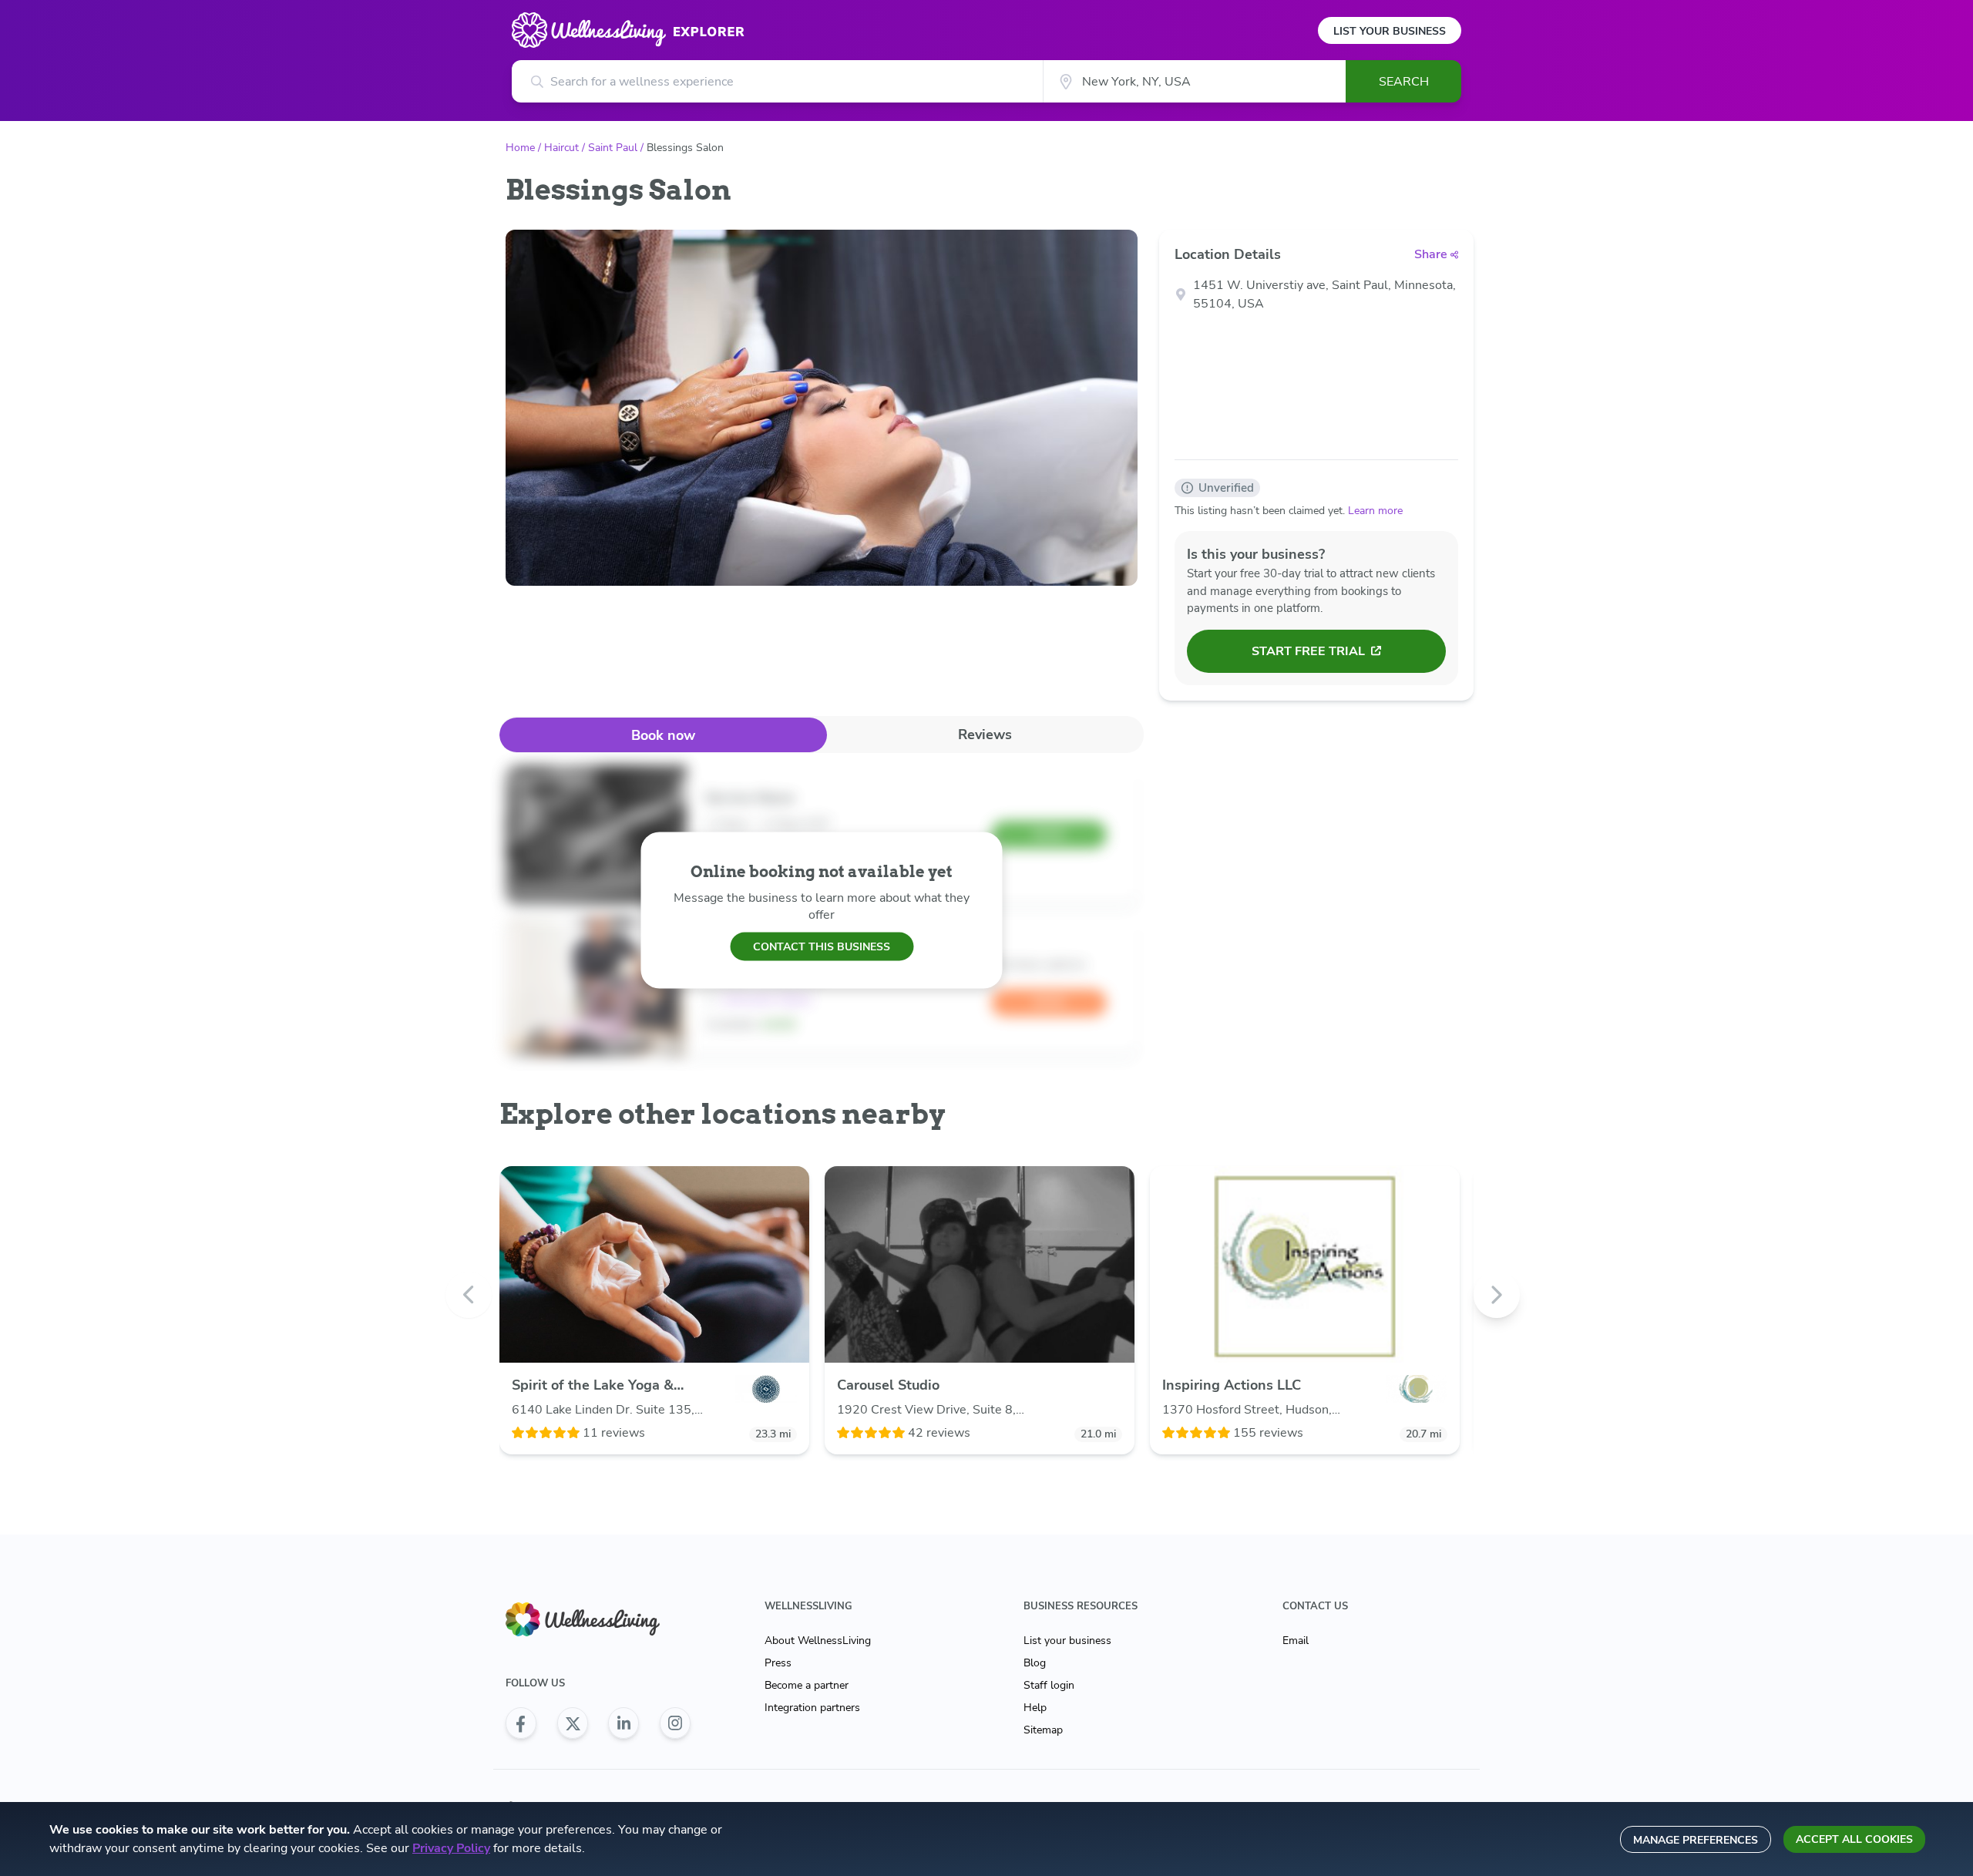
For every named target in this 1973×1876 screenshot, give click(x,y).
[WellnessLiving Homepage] (598, 1620)
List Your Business (1390, 31)
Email (1296, 1641)
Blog (1035, 1663)
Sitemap (1043, 1730)
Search (1404, 82)
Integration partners (812, 1708)
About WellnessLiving (818, 1641)
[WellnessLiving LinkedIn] (623, 1723)
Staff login (1049, 1685)
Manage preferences (1696, 1840)
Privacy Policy (451, 1848)
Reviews (985, 735)
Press (778, 1663)
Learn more (1375, 511)
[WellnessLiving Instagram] (675, 1723)
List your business (1067, 1641)
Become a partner (807, 1685)
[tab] (663, 735)
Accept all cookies (1854, 1839)
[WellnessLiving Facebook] (521, 1723)
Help (1035, 1708)
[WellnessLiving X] (573, 1723)
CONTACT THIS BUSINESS (822, 946)
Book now (663, 735)
